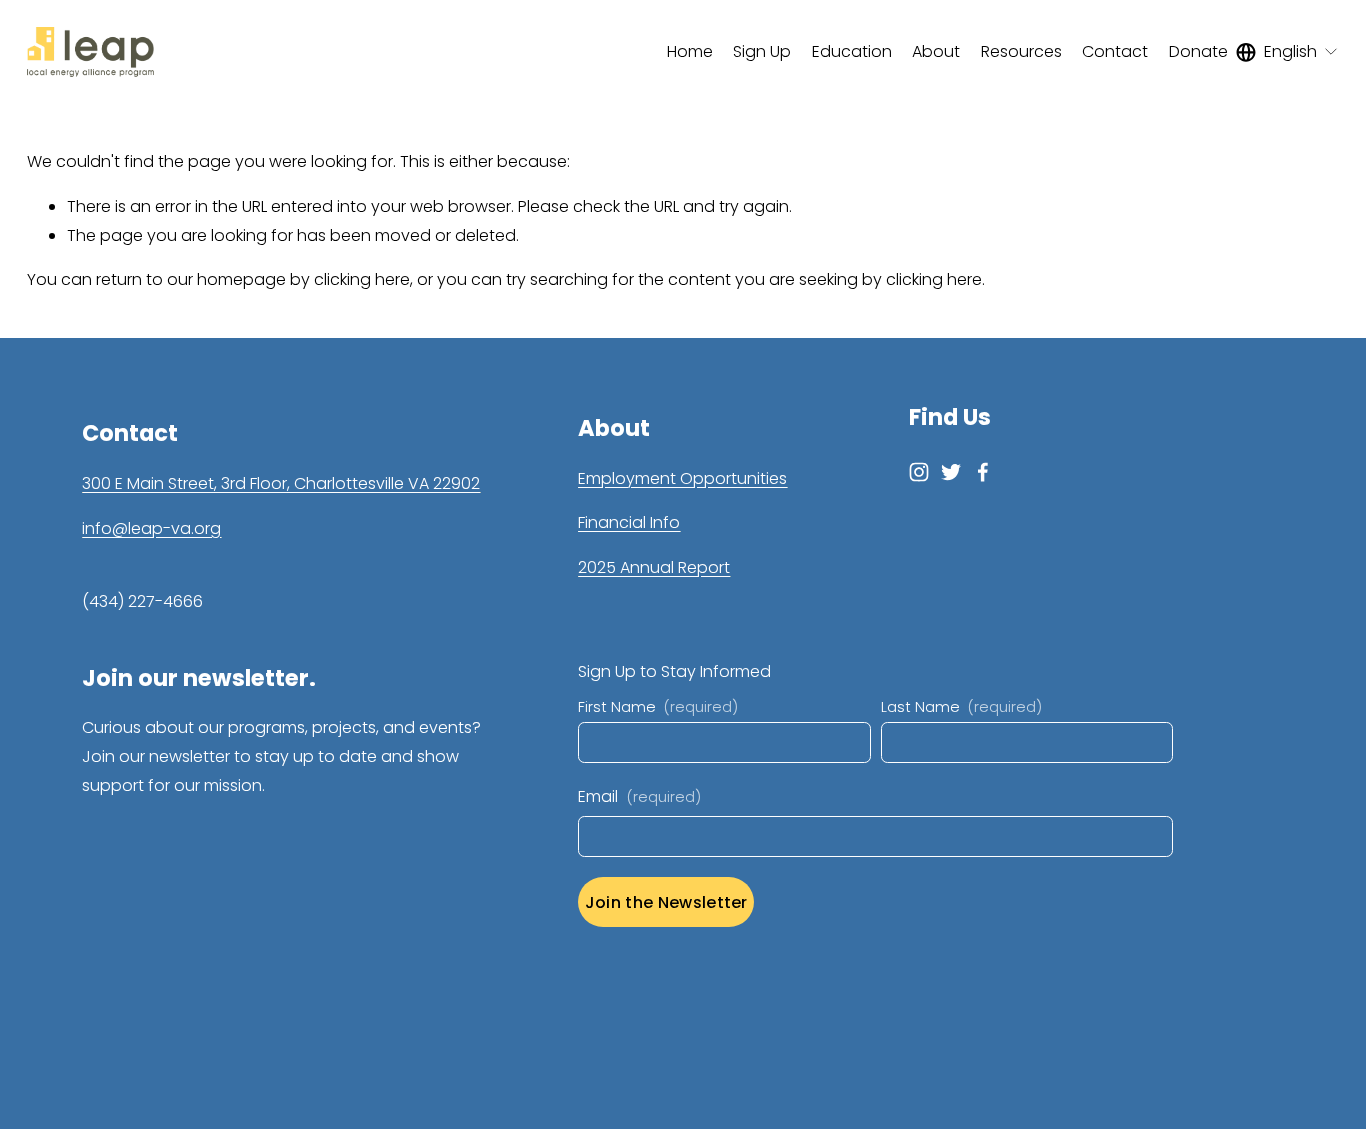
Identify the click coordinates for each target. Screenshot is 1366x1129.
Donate (1198, 51)
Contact (1115, 51)
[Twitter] (951, 472)
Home (690, 51)
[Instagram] (919, 472)
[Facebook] (983, 472)
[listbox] (1287, 52)
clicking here (362, 279)
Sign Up (762, 51)
